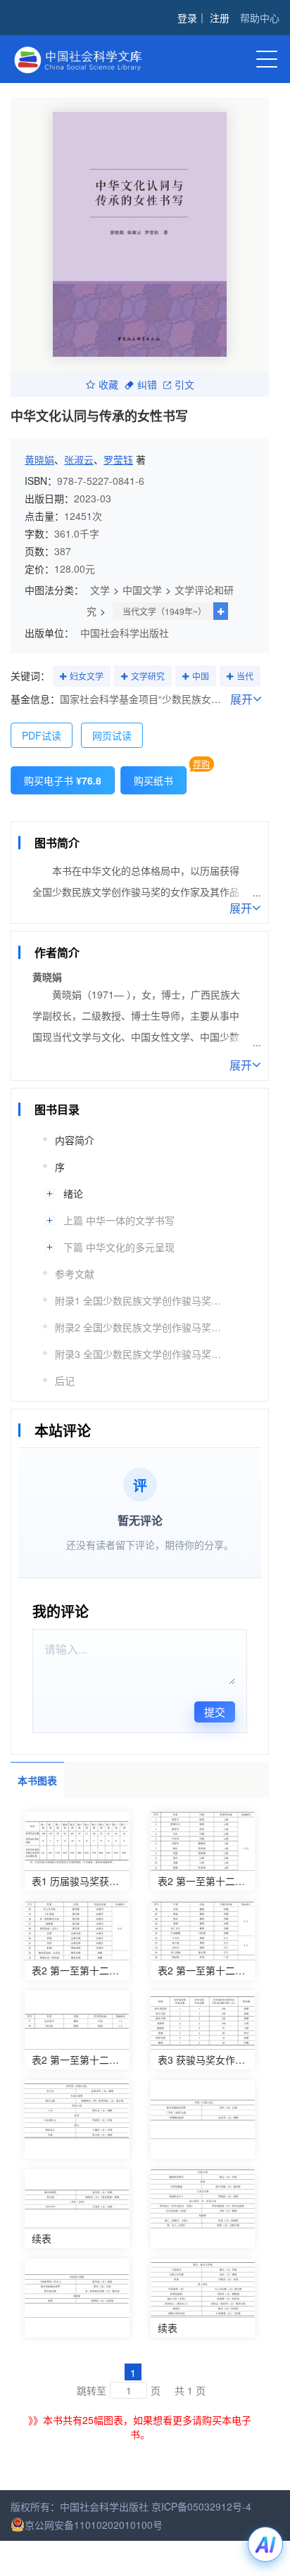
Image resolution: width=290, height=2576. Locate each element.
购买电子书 (63, 780)
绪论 (73, 1193)
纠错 (147, 384)
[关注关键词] (63, 677)
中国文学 (142, 590)
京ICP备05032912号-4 (201, 2506)
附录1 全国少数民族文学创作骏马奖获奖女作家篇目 (140, 1300)
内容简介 (75, 1140)
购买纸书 (153, 780)
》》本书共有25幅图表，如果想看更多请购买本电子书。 (140, 2427)
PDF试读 (42, 735)
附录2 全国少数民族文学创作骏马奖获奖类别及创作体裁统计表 (140, 1327)
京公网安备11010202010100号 (94, 2525)
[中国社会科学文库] (97, 58)
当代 (245, 676)
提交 (215, 1712)
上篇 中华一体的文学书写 (119, 1220)
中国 (201, 676)
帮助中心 (260, 18)
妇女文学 (87, 676)
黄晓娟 (39, 459)
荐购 (201, 764)
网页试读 (112, 735)
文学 (100, 590)
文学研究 (148, 676)
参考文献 (75, 1274)
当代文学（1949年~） (164, 611)
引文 (184, 384)
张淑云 (79, 459)
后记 (65, 1381)
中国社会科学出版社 (125, 633)
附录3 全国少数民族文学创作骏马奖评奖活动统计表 (140, 1354)
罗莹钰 (118, 459)
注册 (220, 18)
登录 (187, 18)
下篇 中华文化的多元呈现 (119, 1247)
